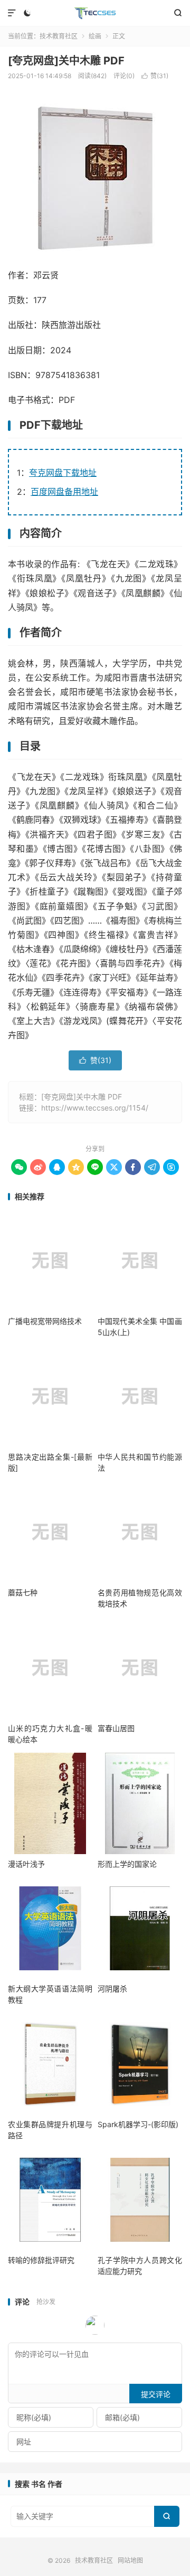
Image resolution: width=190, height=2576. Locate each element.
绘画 (95, 36)
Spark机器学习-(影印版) (138, 2124)
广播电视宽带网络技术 (45, 1321)
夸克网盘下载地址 (63, 473)
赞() (155, 76)
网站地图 (130, 2560)
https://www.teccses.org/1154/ (95, 1108)
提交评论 (156, 2394)
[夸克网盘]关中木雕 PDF (66, 61)
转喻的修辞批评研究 (41, 2260)
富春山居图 (116, 1728)
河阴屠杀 (112, 1989)
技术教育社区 (95, 13)
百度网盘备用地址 (64, 492)
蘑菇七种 (23, 1592)
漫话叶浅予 (26, 1864)
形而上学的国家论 (127, 1864)
